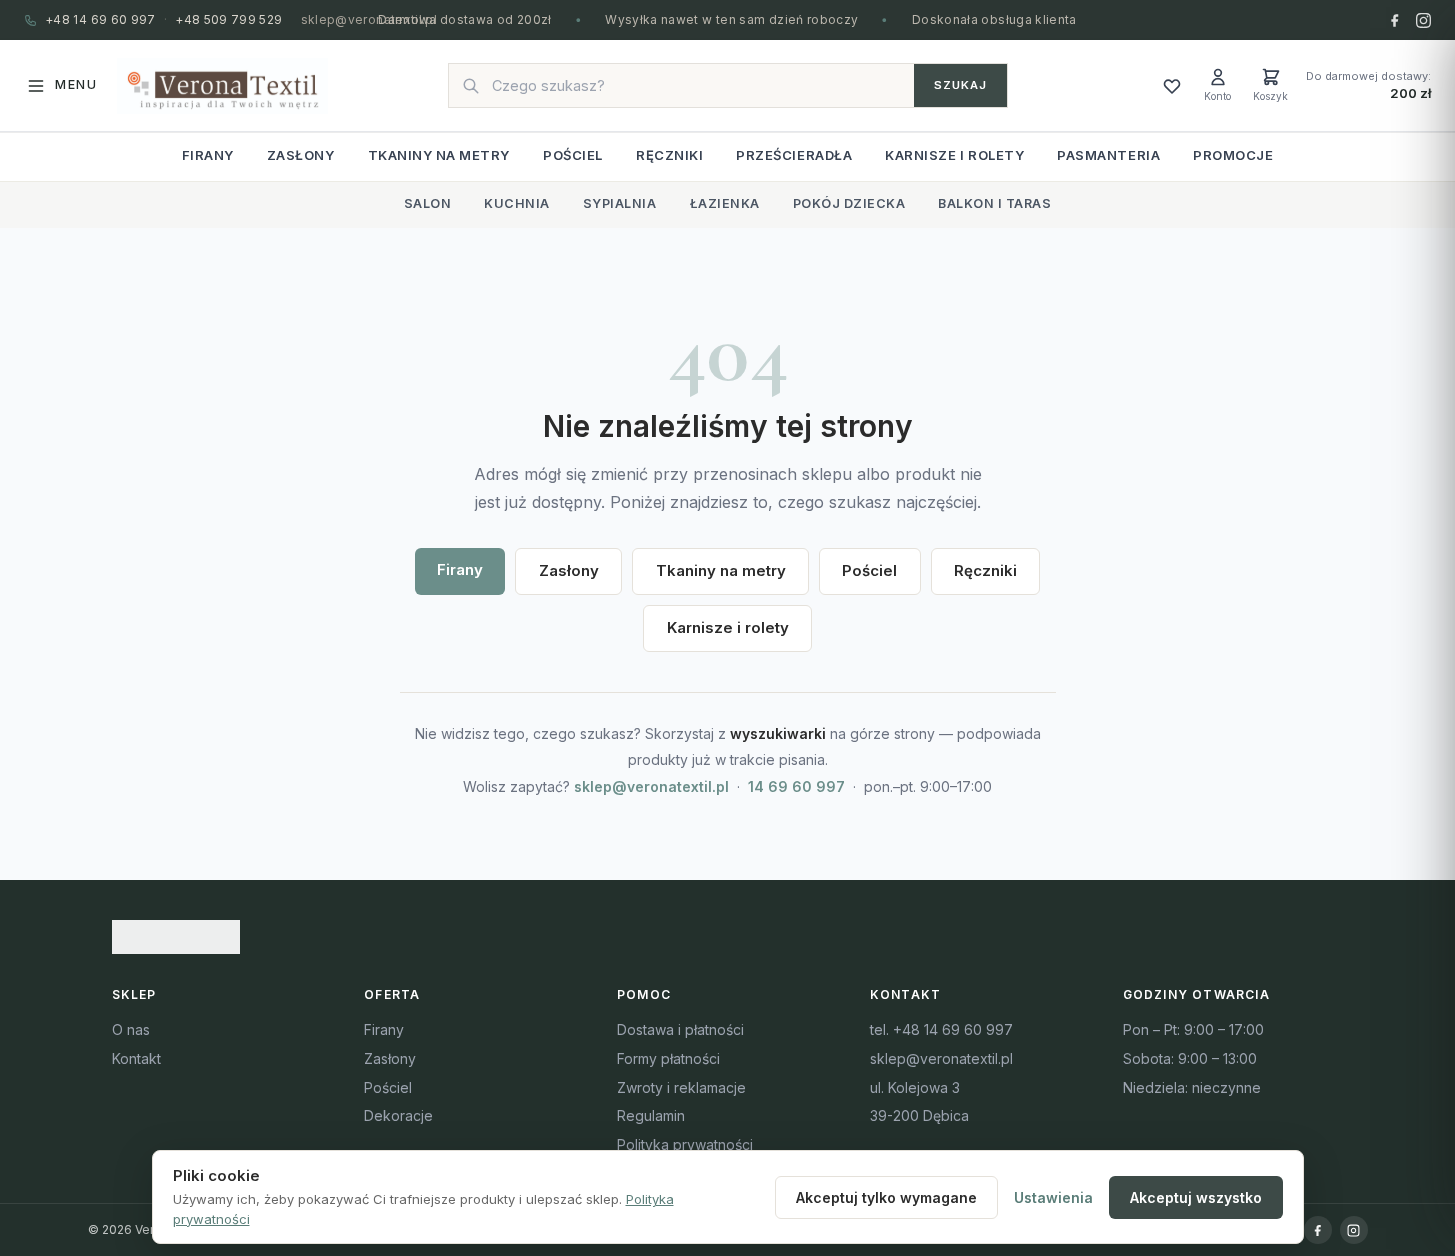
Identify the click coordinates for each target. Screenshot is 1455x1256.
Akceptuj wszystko (1196, 1197)
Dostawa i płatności (680, 1029)
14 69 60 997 (796, 786)
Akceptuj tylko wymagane (886, 1197)
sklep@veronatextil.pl (369, 19)
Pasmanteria (1108, 155)
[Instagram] (1423, 20)
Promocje (1233, 155)
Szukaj (960, 85)
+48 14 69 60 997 (100, 19)
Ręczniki (669, 155)
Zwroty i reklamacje (681, 1087)
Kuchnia (517, 203)
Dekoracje (398, 1115)
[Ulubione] (1172, 86)
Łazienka (725, 203)
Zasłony (301, 155)
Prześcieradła (794, 155)
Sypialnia (620, 203)
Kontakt (136, 1058)
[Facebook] (1394, 20)
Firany (208, 155)
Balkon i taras (994, 203)
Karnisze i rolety (954, 155)
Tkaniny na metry (439, 155)
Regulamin (651, 1115)
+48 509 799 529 (228, 19)
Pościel (573, 155)
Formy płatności (668, 1058)
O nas (131, 1029)
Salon (428, 203)
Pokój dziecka (849, 203)
